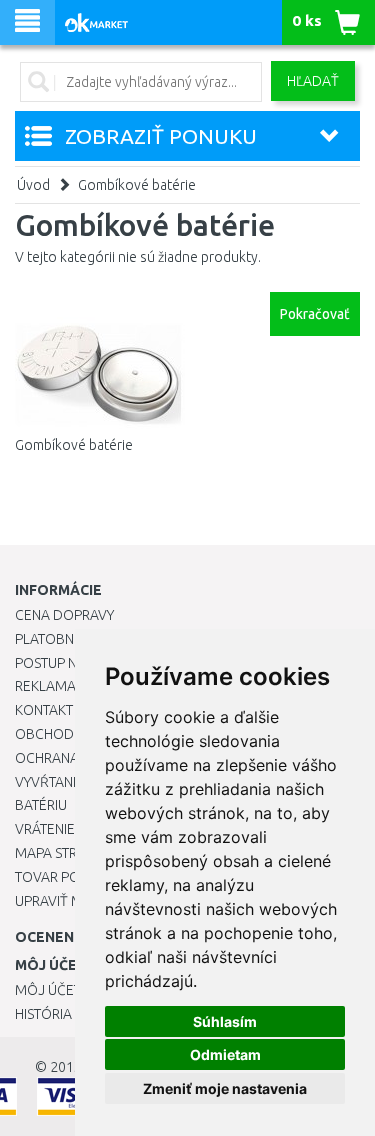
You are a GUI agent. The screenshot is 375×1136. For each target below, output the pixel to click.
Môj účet (48, 990)
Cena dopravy (64, 615)
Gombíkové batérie (137, 185)
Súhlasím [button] (225, 1021)
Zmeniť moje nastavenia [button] (225, 1088)
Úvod (33, 185)
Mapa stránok (64, 853)
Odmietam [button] (225, 1054)
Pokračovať (315, 314)
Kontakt (44, 710)
